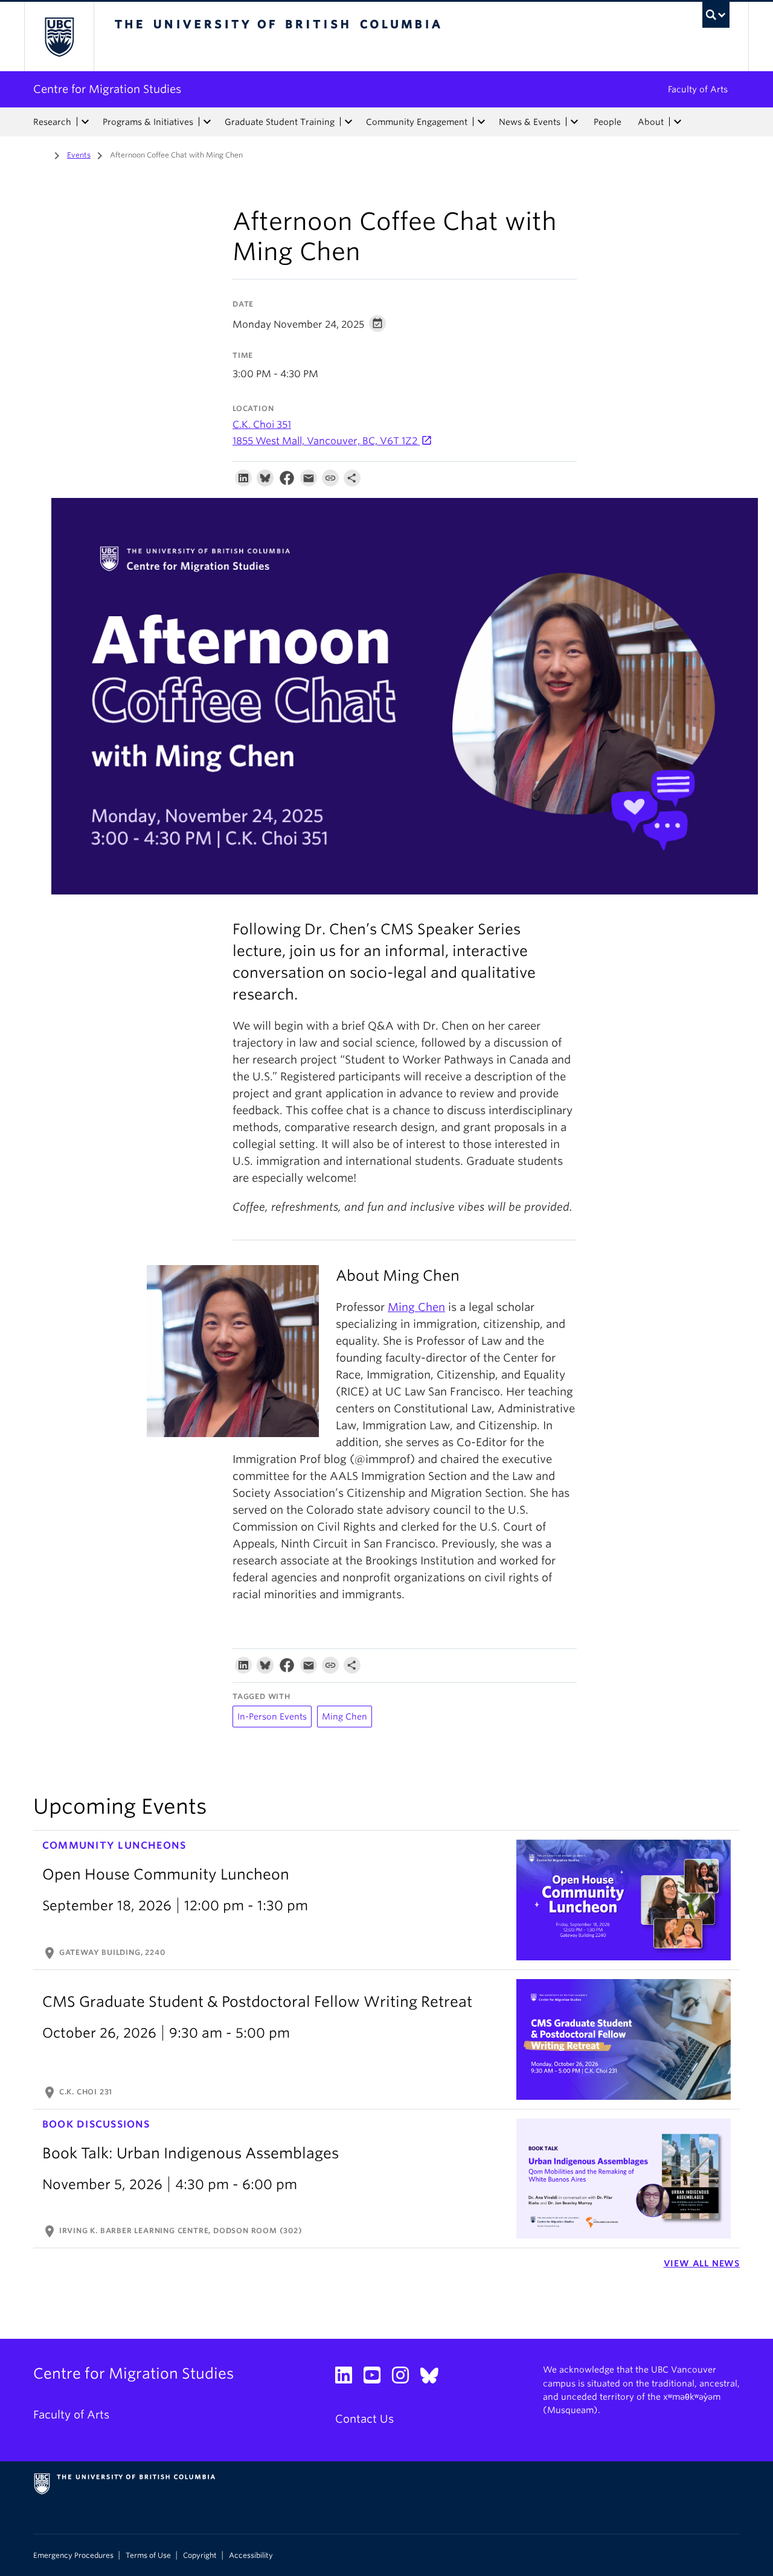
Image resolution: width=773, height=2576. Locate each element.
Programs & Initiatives (148, 122)
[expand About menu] (678, 122)
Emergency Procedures (73, 2555)
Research (52, 122)
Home (40, 154)
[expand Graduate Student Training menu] (348, 122)
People (608, 122)
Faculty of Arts (698, 89)
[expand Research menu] (85, 122)
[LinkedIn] (243, 481)
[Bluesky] (265, 481)
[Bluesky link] (434, 2378)
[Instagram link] (405, 2378)
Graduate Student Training (280, 122)
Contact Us (364, 2419)
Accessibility (251, 2555)
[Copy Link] (330, 481)
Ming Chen (416, 1307)
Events (79, 155)
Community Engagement (417, 122)
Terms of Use (148, 2555)
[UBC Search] (716, 15)
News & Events (530, 122)
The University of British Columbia (59, 37)
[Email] (309, 481)
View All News (702, 2263)
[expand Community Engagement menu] (481, 122)
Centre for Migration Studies (107, 89)
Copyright (200, 2555)
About (651, 122)
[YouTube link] (377, 2378)
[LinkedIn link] (348, 2378)
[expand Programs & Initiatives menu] (207, 122)
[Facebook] (287, 481)
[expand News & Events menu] (574, 122)
